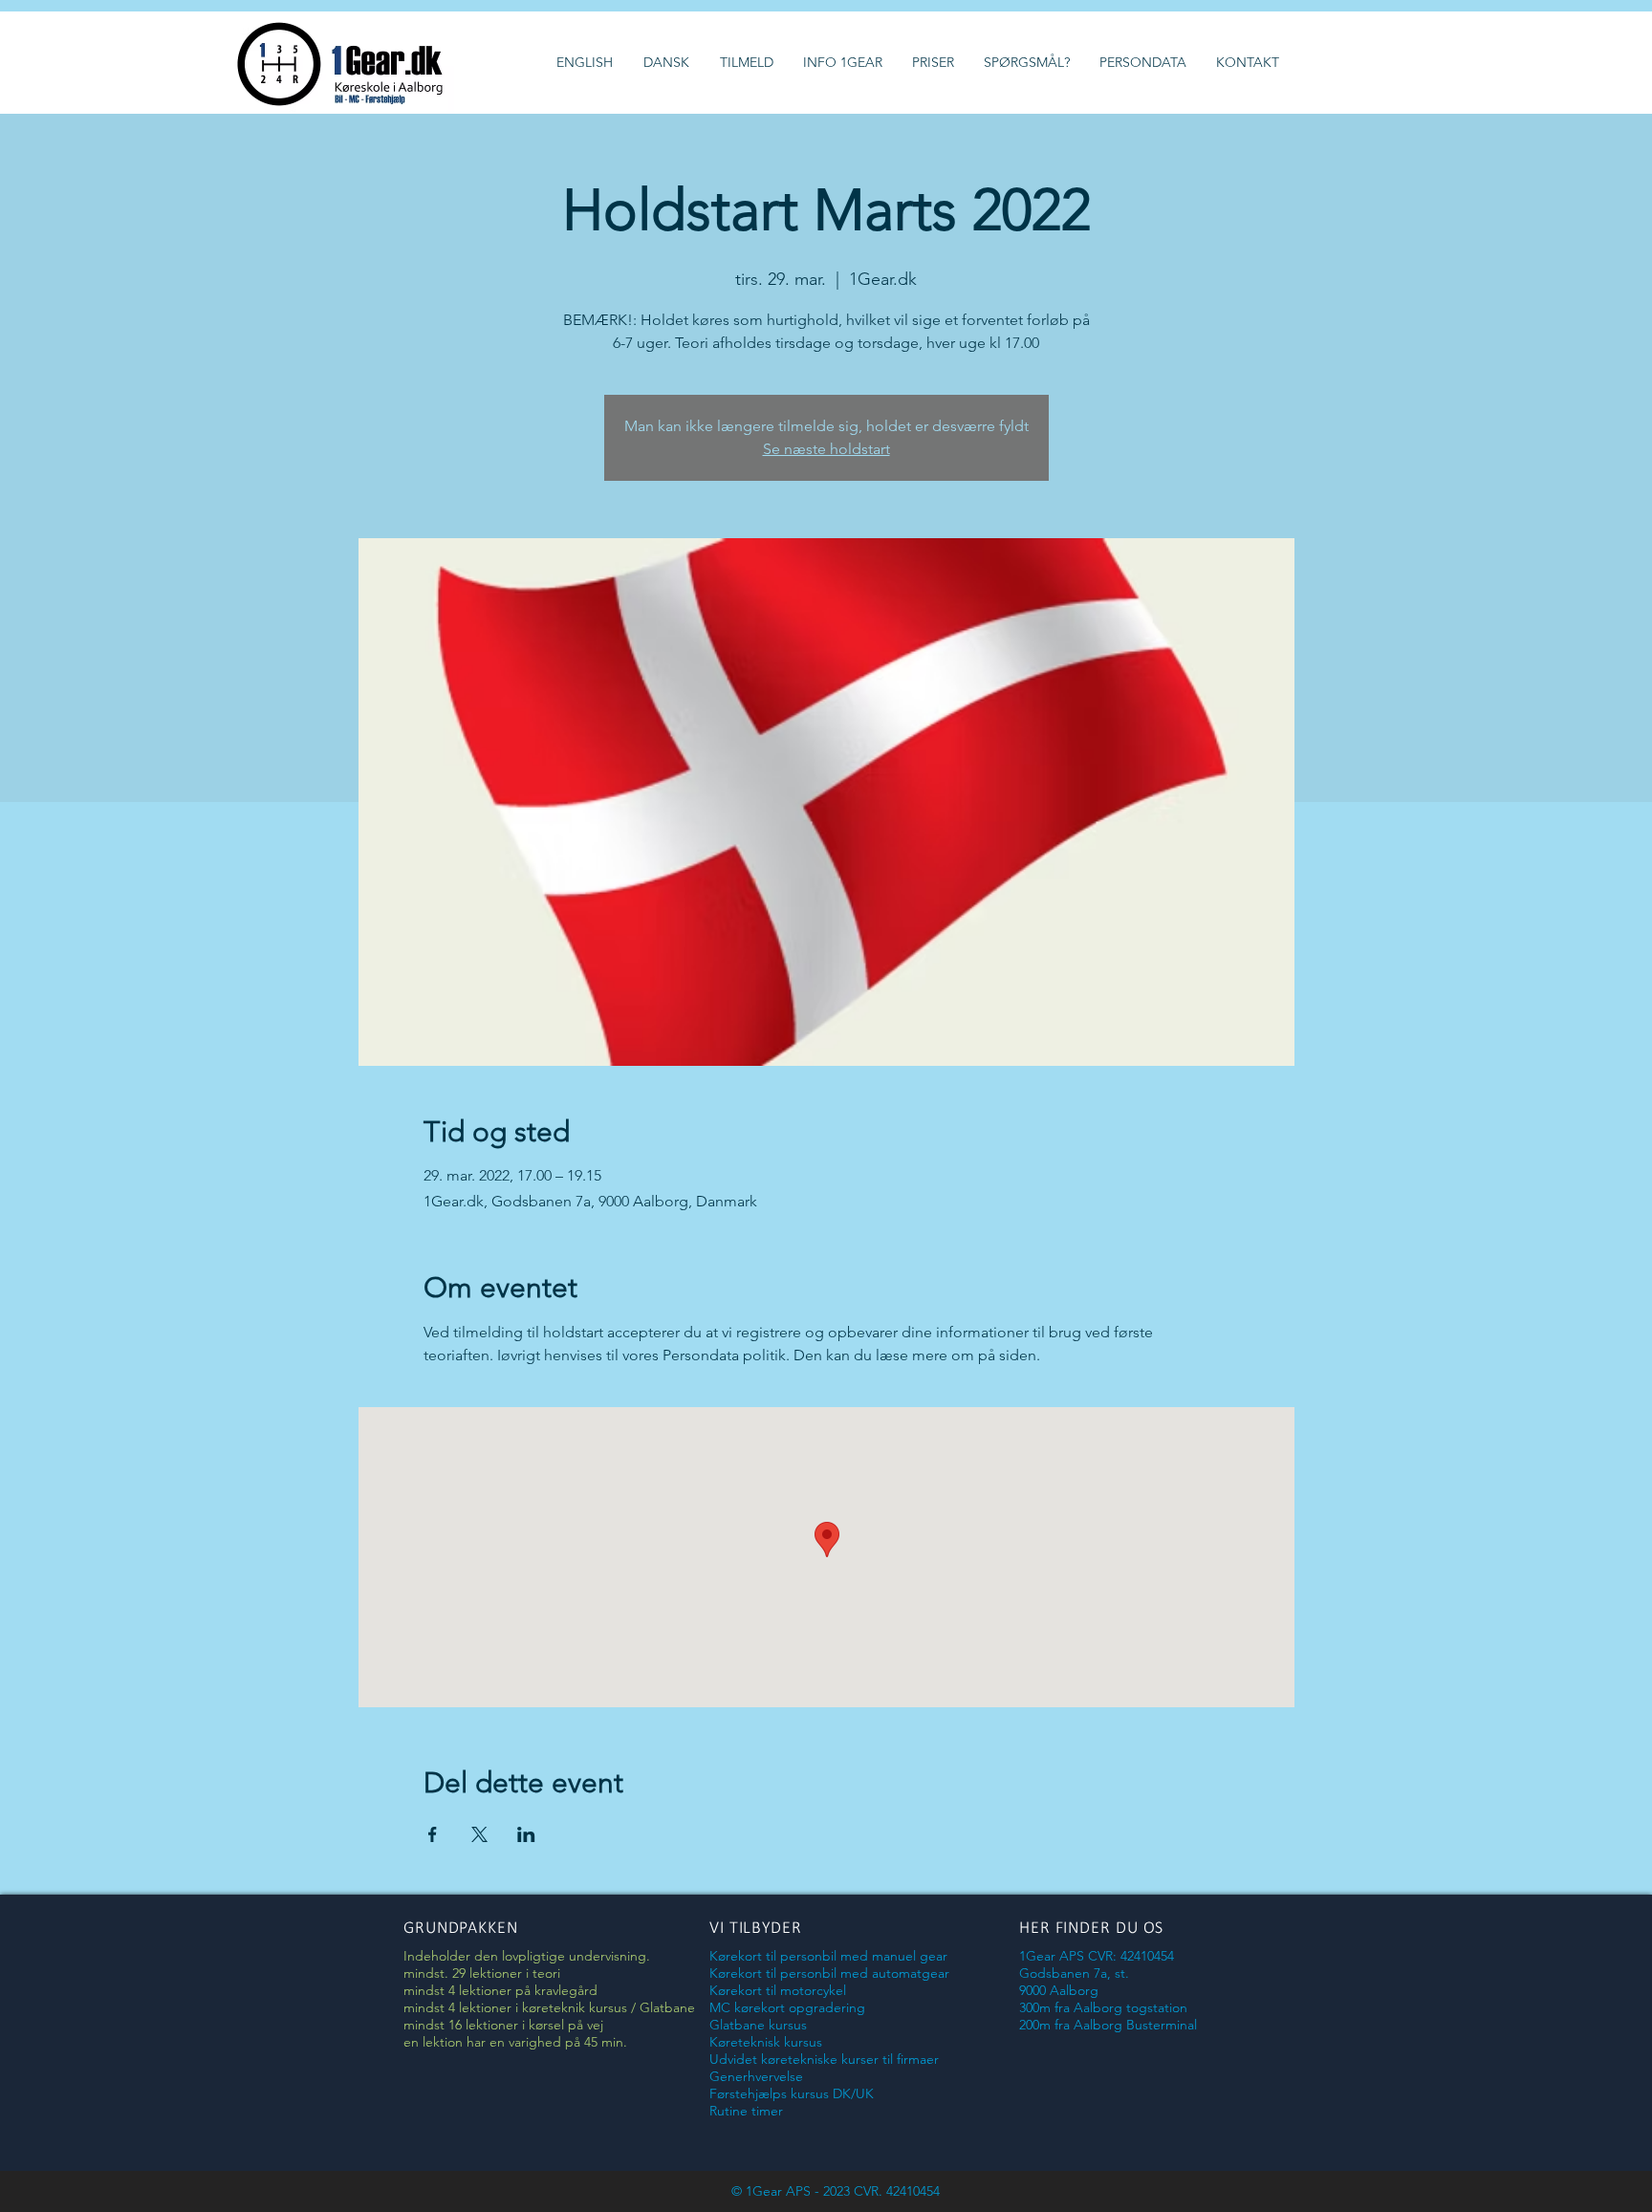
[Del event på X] (479, 1834)
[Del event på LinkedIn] (526, 1834)
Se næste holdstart (826, 449)
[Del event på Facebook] (433, 1834)
